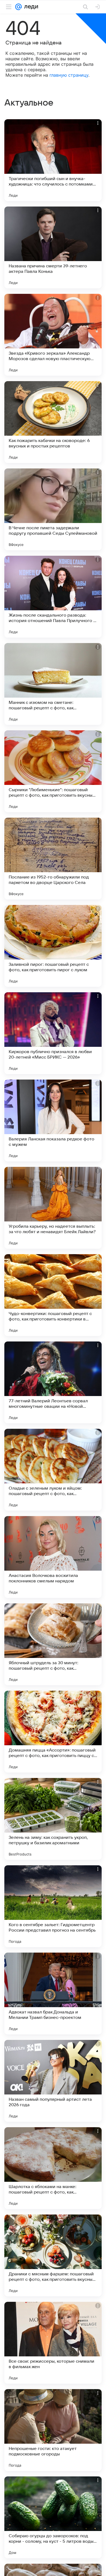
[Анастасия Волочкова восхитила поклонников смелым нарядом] (53, 1557)
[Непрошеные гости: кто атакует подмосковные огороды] (53, 2430)
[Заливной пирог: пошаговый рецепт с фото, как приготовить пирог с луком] (53, 946)
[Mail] (18, 7)
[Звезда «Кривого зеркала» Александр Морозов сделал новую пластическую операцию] (53, 335)
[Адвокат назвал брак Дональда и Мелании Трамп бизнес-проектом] (53, 1994)
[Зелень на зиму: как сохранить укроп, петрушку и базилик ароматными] (53, 1819)
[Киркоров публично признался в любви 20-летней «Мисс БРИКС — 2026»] (53, 1033)
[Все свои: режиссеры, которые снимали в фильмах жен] (53, 2343)
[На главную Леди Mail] (30, 7)
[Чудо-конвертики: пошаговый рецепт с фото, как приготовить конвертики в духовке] (53, 1295)
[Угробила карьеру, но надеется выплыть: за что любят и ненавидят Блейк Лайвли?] (53, 1208)
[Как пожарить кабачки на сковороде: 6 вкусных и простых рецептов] (53, 422)
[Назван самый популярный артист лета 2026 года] (53, 2081)
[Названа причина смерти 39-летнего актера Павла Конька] (53, 247)
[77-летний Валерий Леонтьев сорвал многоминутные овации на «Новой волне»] (53, 1382)
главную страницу (69, 75)
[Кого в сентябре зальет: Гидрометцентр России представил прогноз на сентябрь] (53, 1906)
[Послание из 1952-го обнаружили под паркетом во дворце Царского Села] (53, 859)
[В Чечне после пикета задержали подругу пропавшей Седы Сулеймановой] (53, 509)
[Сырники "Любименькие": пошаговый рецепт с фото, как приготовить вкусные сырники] (53, 771)
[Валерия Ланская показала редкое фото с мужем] (53, 1120)
